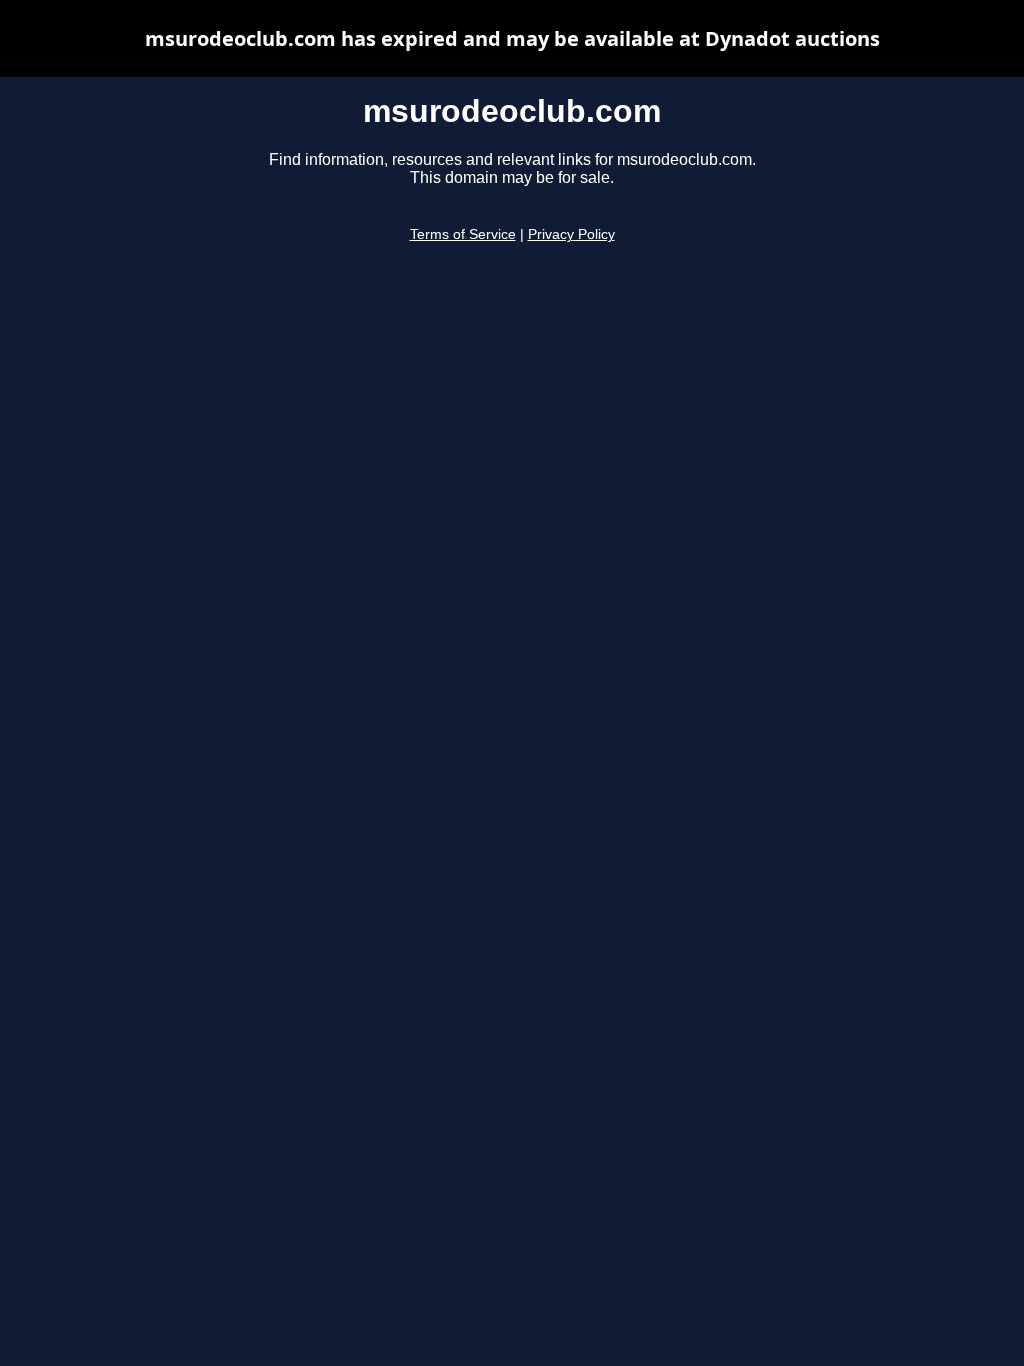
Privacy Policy (571, 234)
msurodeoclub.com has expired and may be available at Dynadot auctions (512, 38)
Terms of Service (463, 234)
